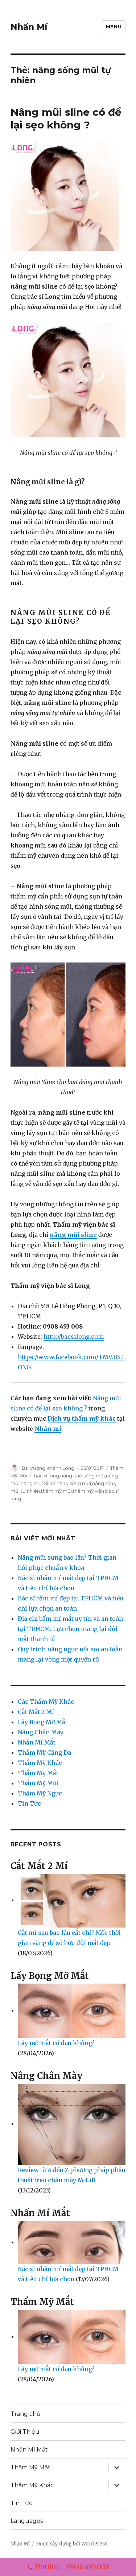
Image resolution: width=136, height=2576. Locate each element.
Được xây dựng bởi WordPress (72, 2544)
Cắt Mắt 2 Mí (36, 1712)
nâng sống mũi (74, 1483)
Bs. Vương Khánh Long (48, 1468)
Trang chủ (26, 2414)
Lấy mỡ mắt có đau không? (56, 2043)
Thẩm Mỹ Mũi (38, 1783)
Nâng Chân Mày (41, 1732)
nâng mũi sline (73, 1235)
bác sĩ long (46, 1476)
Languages (27, 2521)
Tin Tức (29, 1803)
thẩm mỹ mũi (56, 1491)
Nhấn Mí (29, 27)
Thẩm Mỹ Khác (40, 1763)
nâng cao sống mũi (83, 1476)
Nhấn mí (48, 1429)
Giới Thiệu (25, 2432)
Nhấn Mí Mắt (37, 1742)
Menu (114, 27)
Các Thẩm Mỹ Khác (46, 1702)
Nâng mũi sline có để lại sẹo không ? (66, 118)
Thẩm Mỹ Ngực (40, 1793)
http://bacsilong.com (74, 1337)
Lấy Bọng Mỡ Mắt (43, 1722)
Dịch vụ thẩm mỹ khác (82, 1418)
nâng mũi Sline (38, 1483)
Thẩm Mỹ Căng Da (44, 1753)
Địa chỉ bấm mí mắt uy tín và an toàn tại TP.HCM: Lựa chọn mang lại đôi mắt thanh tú (70, 1629)
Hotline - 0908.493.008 (72, 2567)
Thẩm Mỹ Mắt (38, 1773)
